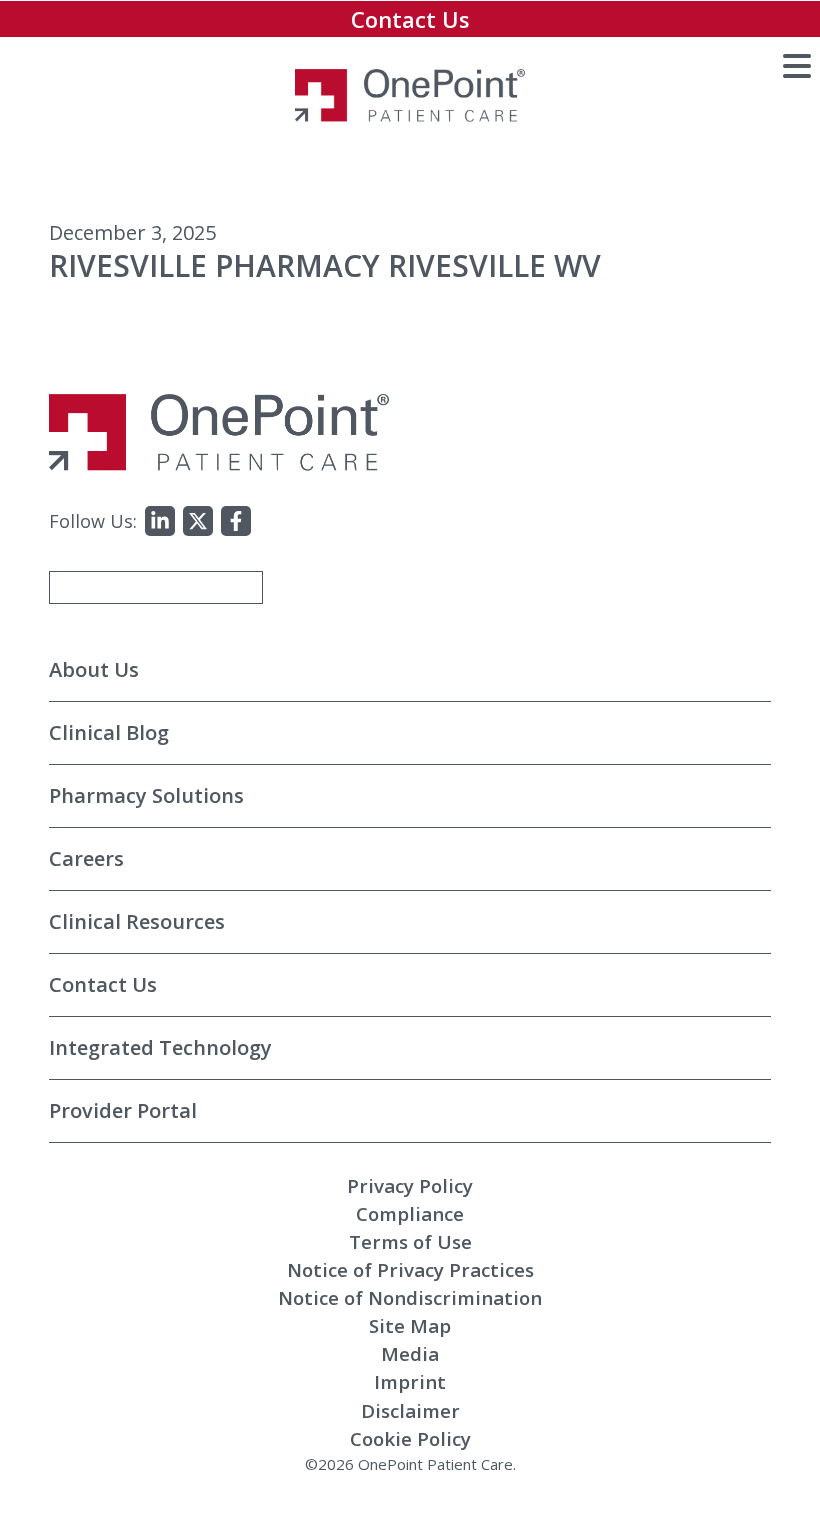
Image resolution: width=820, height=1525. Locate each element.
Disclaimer (410, 1410)
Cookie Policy (410, 1438)
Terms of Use (410, 1241)
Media (410, 1353)
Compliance (410, 1213)
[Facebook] (236, 521)
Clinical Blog (109, 732)
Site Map (410, 1325)
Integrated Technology (160, 1047)
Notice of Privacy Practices (410, 1269)
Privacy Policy (410, 1185)
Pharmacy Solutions (146, 795)
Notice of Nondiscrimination (410, 1297)
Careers (86, 858)
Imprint (410, 1381)
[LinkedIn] (160, 521)
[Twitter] (198, 521)
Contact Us (410, 19)
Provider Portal (123, 1110)
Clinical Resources (137, 921)
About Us (94, 669)
